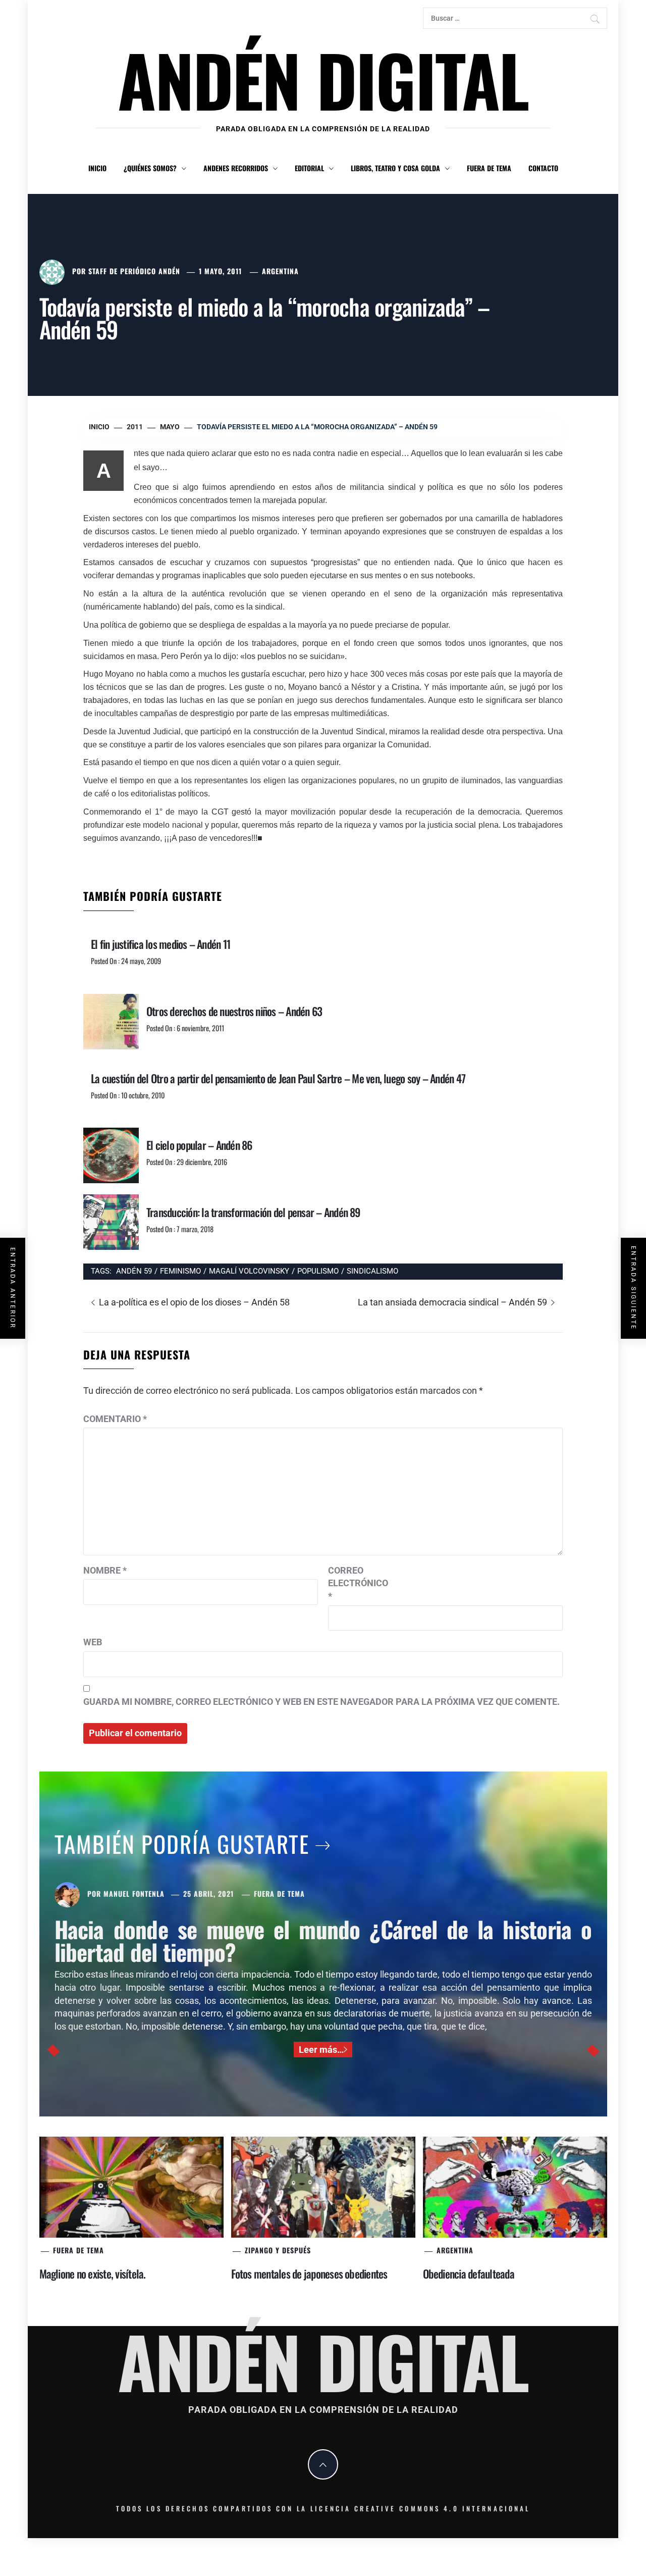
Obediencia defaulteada (469, 2274)
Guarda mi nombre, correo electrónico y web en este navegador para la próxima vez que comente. (321, 1702)
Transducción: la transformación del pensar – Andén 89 (253, 1212)
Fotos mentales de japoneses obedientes (309, 2274)
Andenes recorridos (236, 168)
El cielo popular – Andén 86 (199, 1145)
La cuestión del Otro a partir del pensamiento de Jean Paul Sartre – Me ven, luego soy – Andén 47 (278, 1078)
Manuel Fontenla (134, 1893)
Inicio (97, 168)
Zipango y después (278, 2250)
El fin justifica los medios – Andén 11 (160, 944)
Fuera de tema (489, 168)
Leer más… (321, 2050)
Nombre (105, 1570)
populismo (318, 1271)
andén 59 (134, 1271)
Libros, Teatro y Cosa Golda (395, 168)
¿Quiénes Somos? (150, 168)
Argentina (280, 271)
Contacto (543, 168)
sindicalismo (372, 1271)
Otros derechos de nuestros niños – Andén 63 (234, 1011)
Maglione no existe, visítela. (93, 2274)
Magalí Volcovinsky (249, 1271)
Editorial (309, 168)
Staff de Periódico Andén (134, 271)
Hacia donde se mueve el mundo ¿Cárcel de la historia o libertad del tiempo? (323, 1940)
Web (93, 1642)
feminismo (180, 1271)
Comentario (115, 1419)
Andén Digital (323, 79)
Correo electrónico (353, 1583)
